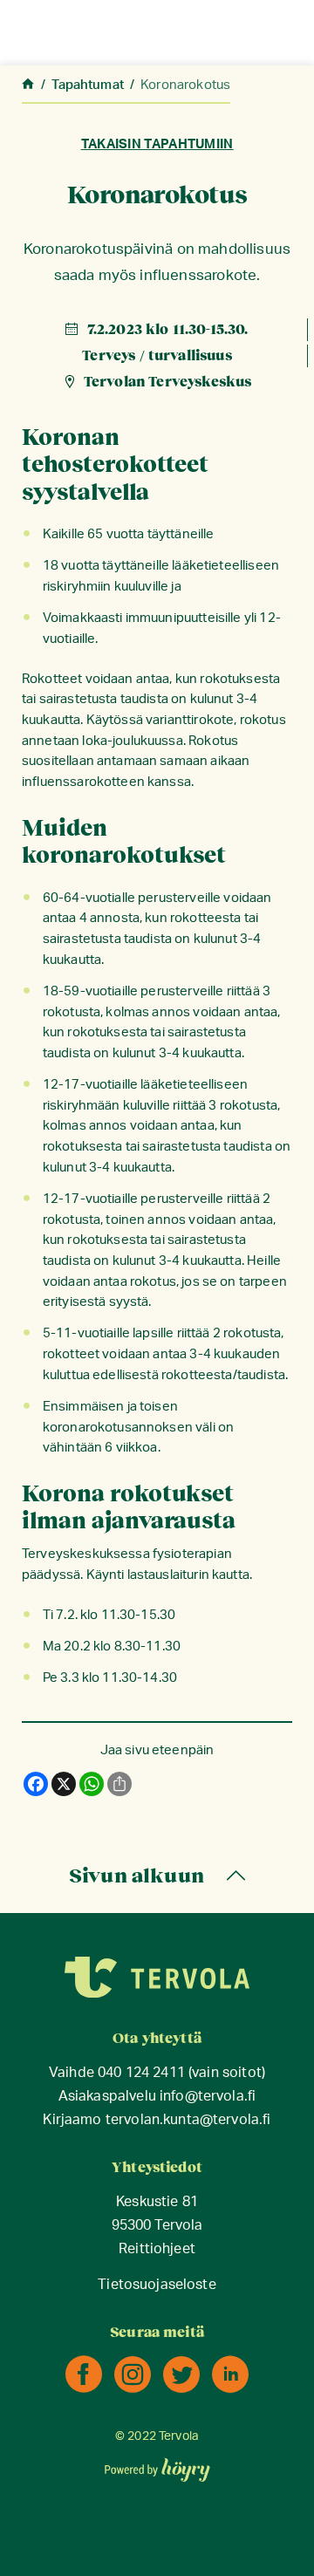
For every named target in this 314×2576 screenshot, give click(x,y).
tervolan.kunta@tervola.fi (188, 2120)
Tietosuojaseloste (157, 2285)
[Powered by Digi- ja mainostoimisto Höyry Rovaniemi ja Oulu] (157, 2464)
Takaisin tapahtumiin (157, 144)
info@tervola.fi (208, 2097)
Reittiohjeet (157, 2249)
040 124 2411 (141, 2073)
